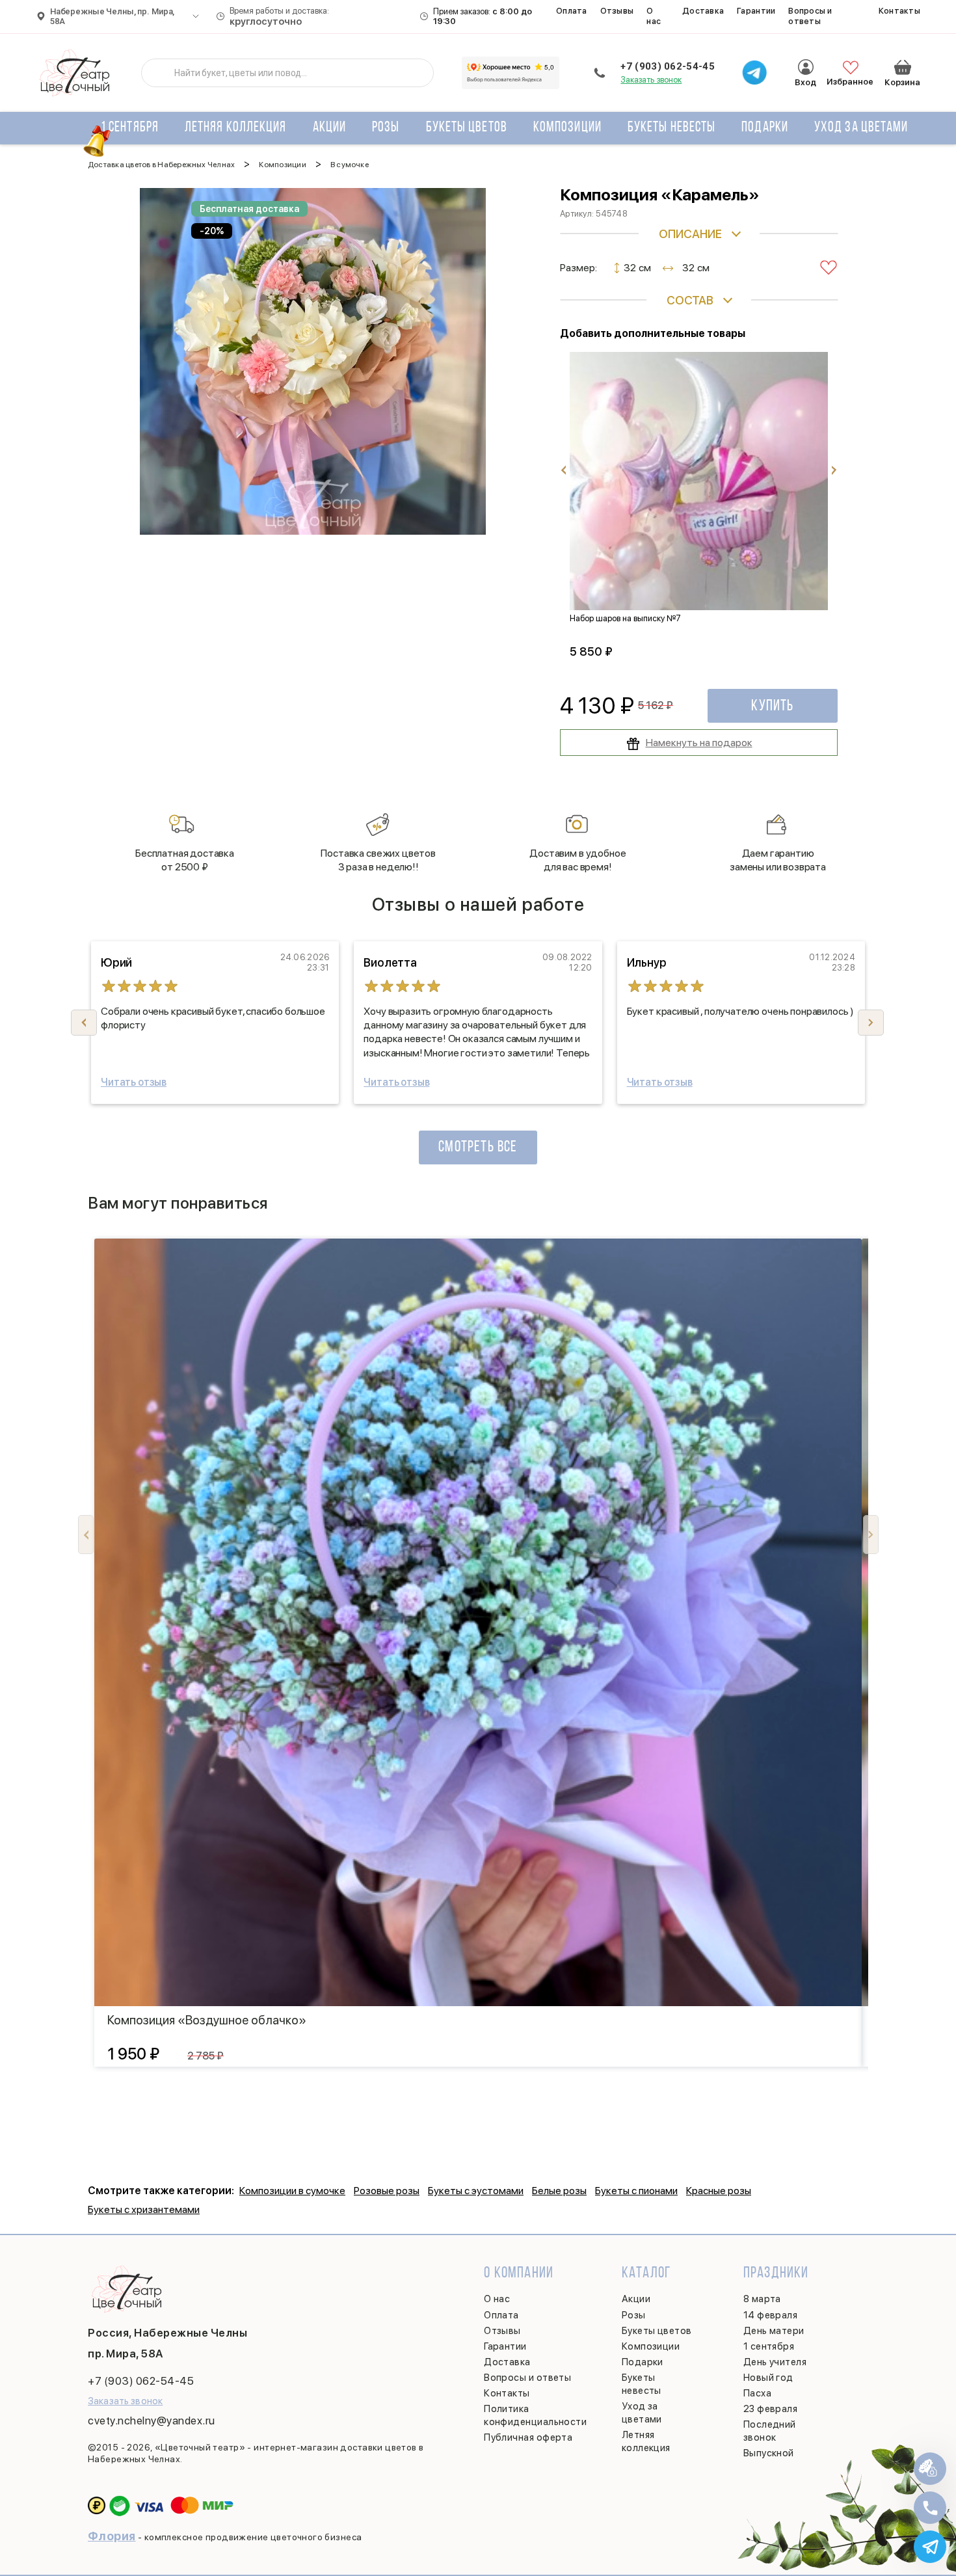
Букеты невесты (671, 128)
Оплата (572, 11)
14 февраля (771, 2315)
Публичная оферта (528, 2437)
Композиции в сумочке (292, 2191)
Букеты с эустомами (476, 2191)
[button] (871, 1023)
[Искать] (161, 73)
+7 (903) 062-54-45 (667, 66)
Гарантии (756, 11)
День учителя (775, 2362)
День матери (774, 2331)
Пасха (757, 2393)
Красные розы (719, 2191)
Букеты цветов (467, 128)
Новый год (768, 2378)
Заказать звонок (651, 80)
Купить (772, 706)
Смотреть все (478, 1147)
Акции (330, 128)
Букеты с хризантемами (144, 2209)
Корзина (903, 67)
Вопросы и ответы (810, 16)
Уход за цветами (861, 128)
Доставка (703, 11)
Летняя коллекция (236, 128)
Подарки (765, 128)
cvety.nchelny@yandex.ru (152, 2421)
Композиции (567, 128)
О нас (654, 16)
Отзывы (617, 11)
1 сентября (130, 128)
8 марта (762, 2299)
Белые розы (559, 2191)
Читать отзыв (134, 1082)
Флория (112, 2536)
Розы (386, 128)
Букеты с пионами (636, 2191)
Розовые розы (387, 2191)
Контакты (899, 11)
